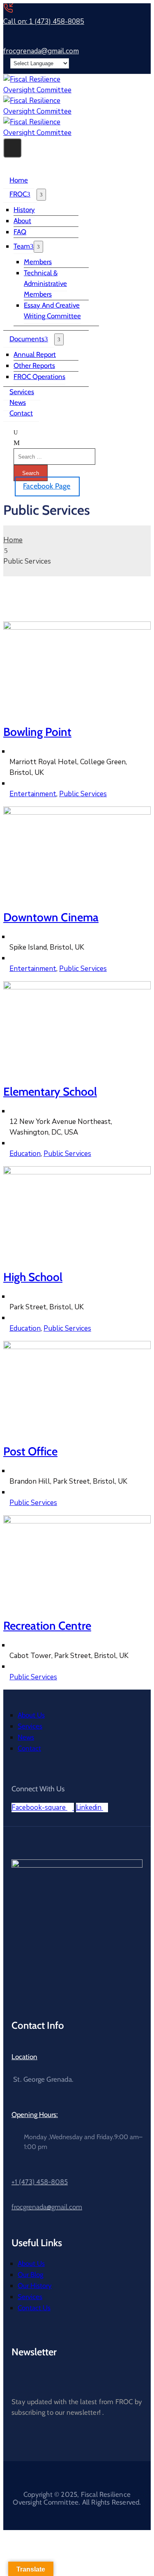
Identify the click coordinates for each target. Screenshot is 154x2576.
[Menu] (41, 195)
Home (19, 180)
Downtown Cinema (51, 917)
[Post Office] (77, 1347)
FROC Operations (39, 377)
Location (24, 2057)
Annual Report (35, 354)
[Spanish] (147, 55)
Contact (21, 413)
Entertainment (33, 794)
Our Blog (30, 2275)
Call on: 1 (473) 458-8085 (44, 22)
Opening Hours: (35, 2115)
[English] (131, 55)
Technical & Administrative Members (45, 283)
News (18, 402)
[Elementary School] (77, 987)
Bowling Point (37, 732)
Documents (27, 339)
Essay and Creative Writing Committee (52, 311)
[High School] (77, 1172)
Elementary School (50, 1092)
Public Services (83, 794)
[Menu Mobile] (12, 148)
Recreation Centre (47, 1626)
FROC (18, 194)
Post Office (30, 1451)
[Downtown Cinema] (77, 812)
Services (22, 392)
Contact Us (34, 2308)
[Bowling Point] (77, 627)
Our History (35, 2286)
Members (38, 262)
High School (33, 1277)
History (24, 210)
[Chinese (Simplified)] (122, 55)
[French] (139, 55)
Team (22, 246)
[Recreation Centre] (77, 1521)
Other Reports (34, 365)
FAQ (20, 232)
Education (25, 1154)
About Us (31, 1715)
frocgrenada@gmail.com (41, 51)
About (22, 221)
